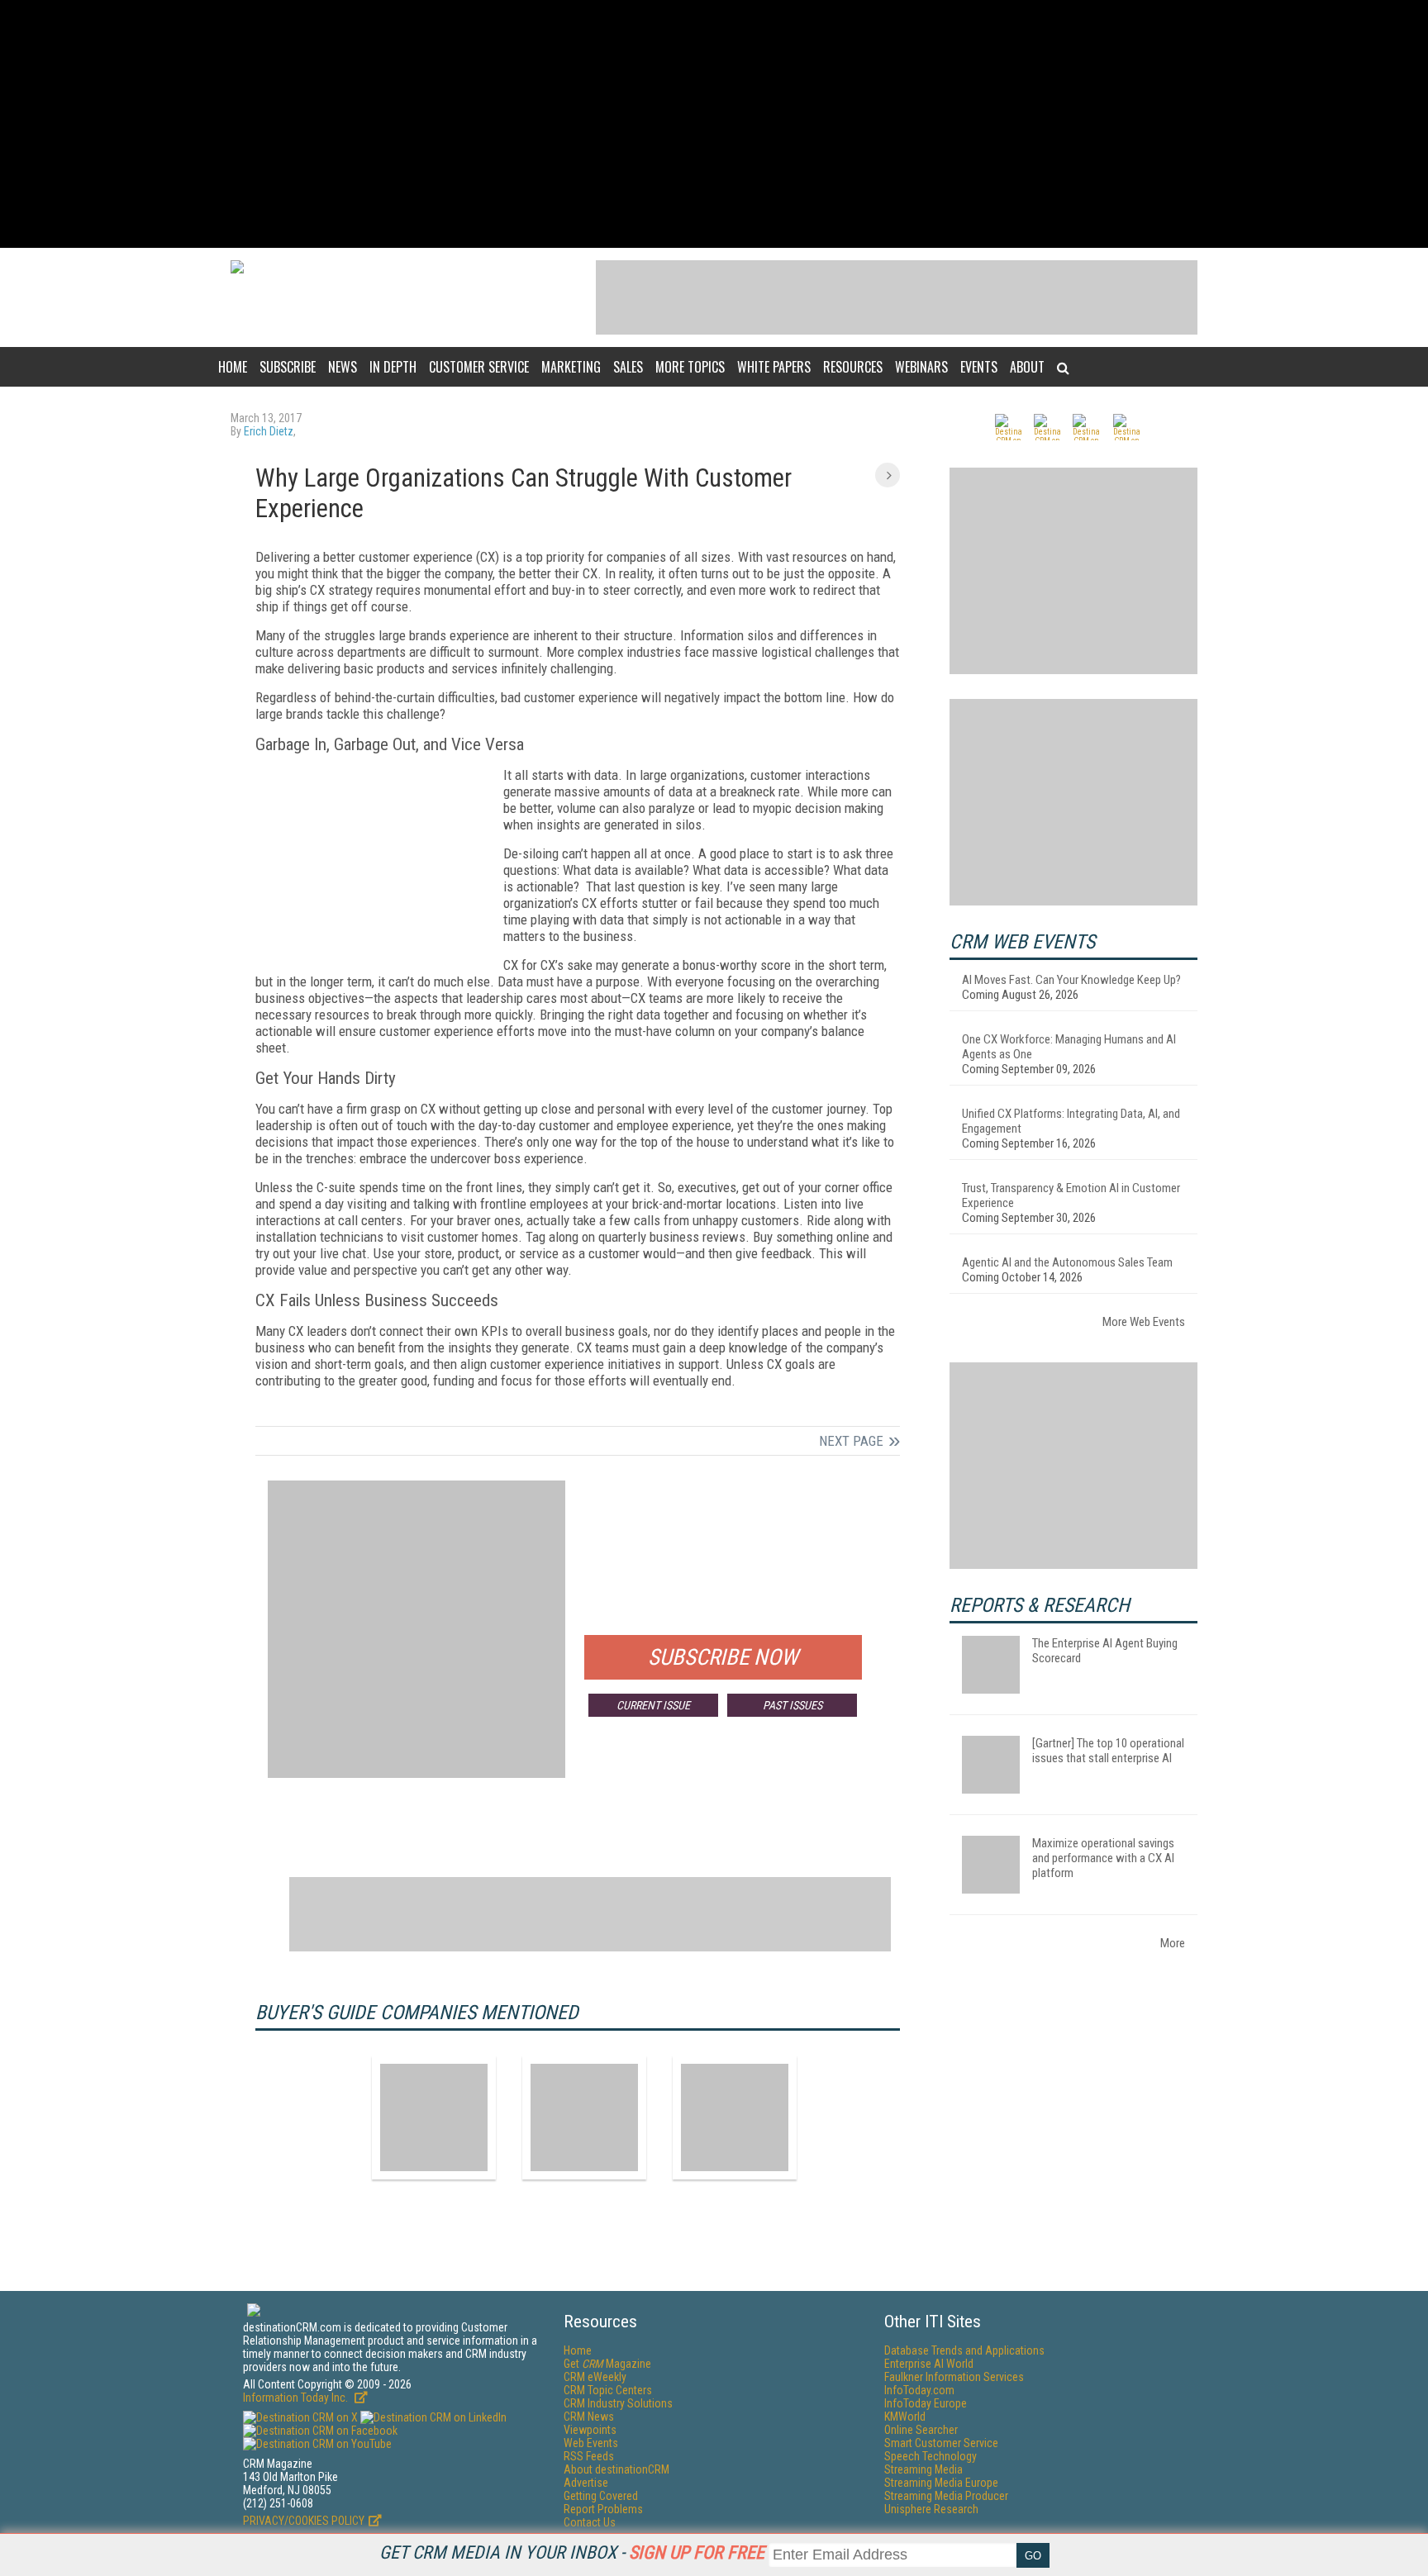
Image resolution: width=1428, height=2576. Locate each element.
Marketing (571, 367)
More (1173, 1943)
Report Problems (603, 2509)
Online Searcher (921, 2430)
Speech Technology (931, 2456)
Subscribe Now (723, 1657)
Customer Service (479, 367)
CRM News (589, 2417)
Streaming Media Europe (941, 2483)
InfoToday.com (919, 2390)
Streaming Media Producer (946, 2496)
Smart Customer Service (941, 2443)
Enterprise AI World (929, 2364)
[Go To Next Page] (888, 475)
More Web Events (1144, 1322)
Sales (628, 367)
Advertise (586, 2483)
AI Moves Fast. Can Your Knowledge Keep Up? (1071, 980)
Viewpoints (590, 2430)
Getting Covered (601, 2496)
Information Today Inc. (297, 2398)
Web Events (591, 2443)
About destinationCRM (616, 2469)
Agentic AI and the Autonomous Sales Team (1067, 1262)
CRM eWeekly (595, 2377)
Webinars (921, 367)
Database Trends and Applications (964, 2350)
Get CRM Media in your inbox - (572, 2552)
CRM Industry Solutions (618, 2403)
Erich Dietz (269, 431)
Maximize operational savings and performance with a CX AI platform (1103, 1858)
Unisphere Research (931, 2509)
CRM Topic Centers (608, 2390)
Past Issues (793, 1705)
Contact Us (590, 2522)
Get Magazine (607, 2364)
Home (233, 367)
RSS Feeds (589, 2456)
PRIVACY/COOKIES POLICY (304, 2521)
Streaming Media (923, 2469)
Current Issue (653, 1705)
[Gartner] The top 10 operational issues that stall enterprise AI (1108, 1751)
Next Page (851, 1441)
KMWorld (905, 2417)
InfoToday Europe (926, 2403)
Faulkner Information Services (954, 2377)
